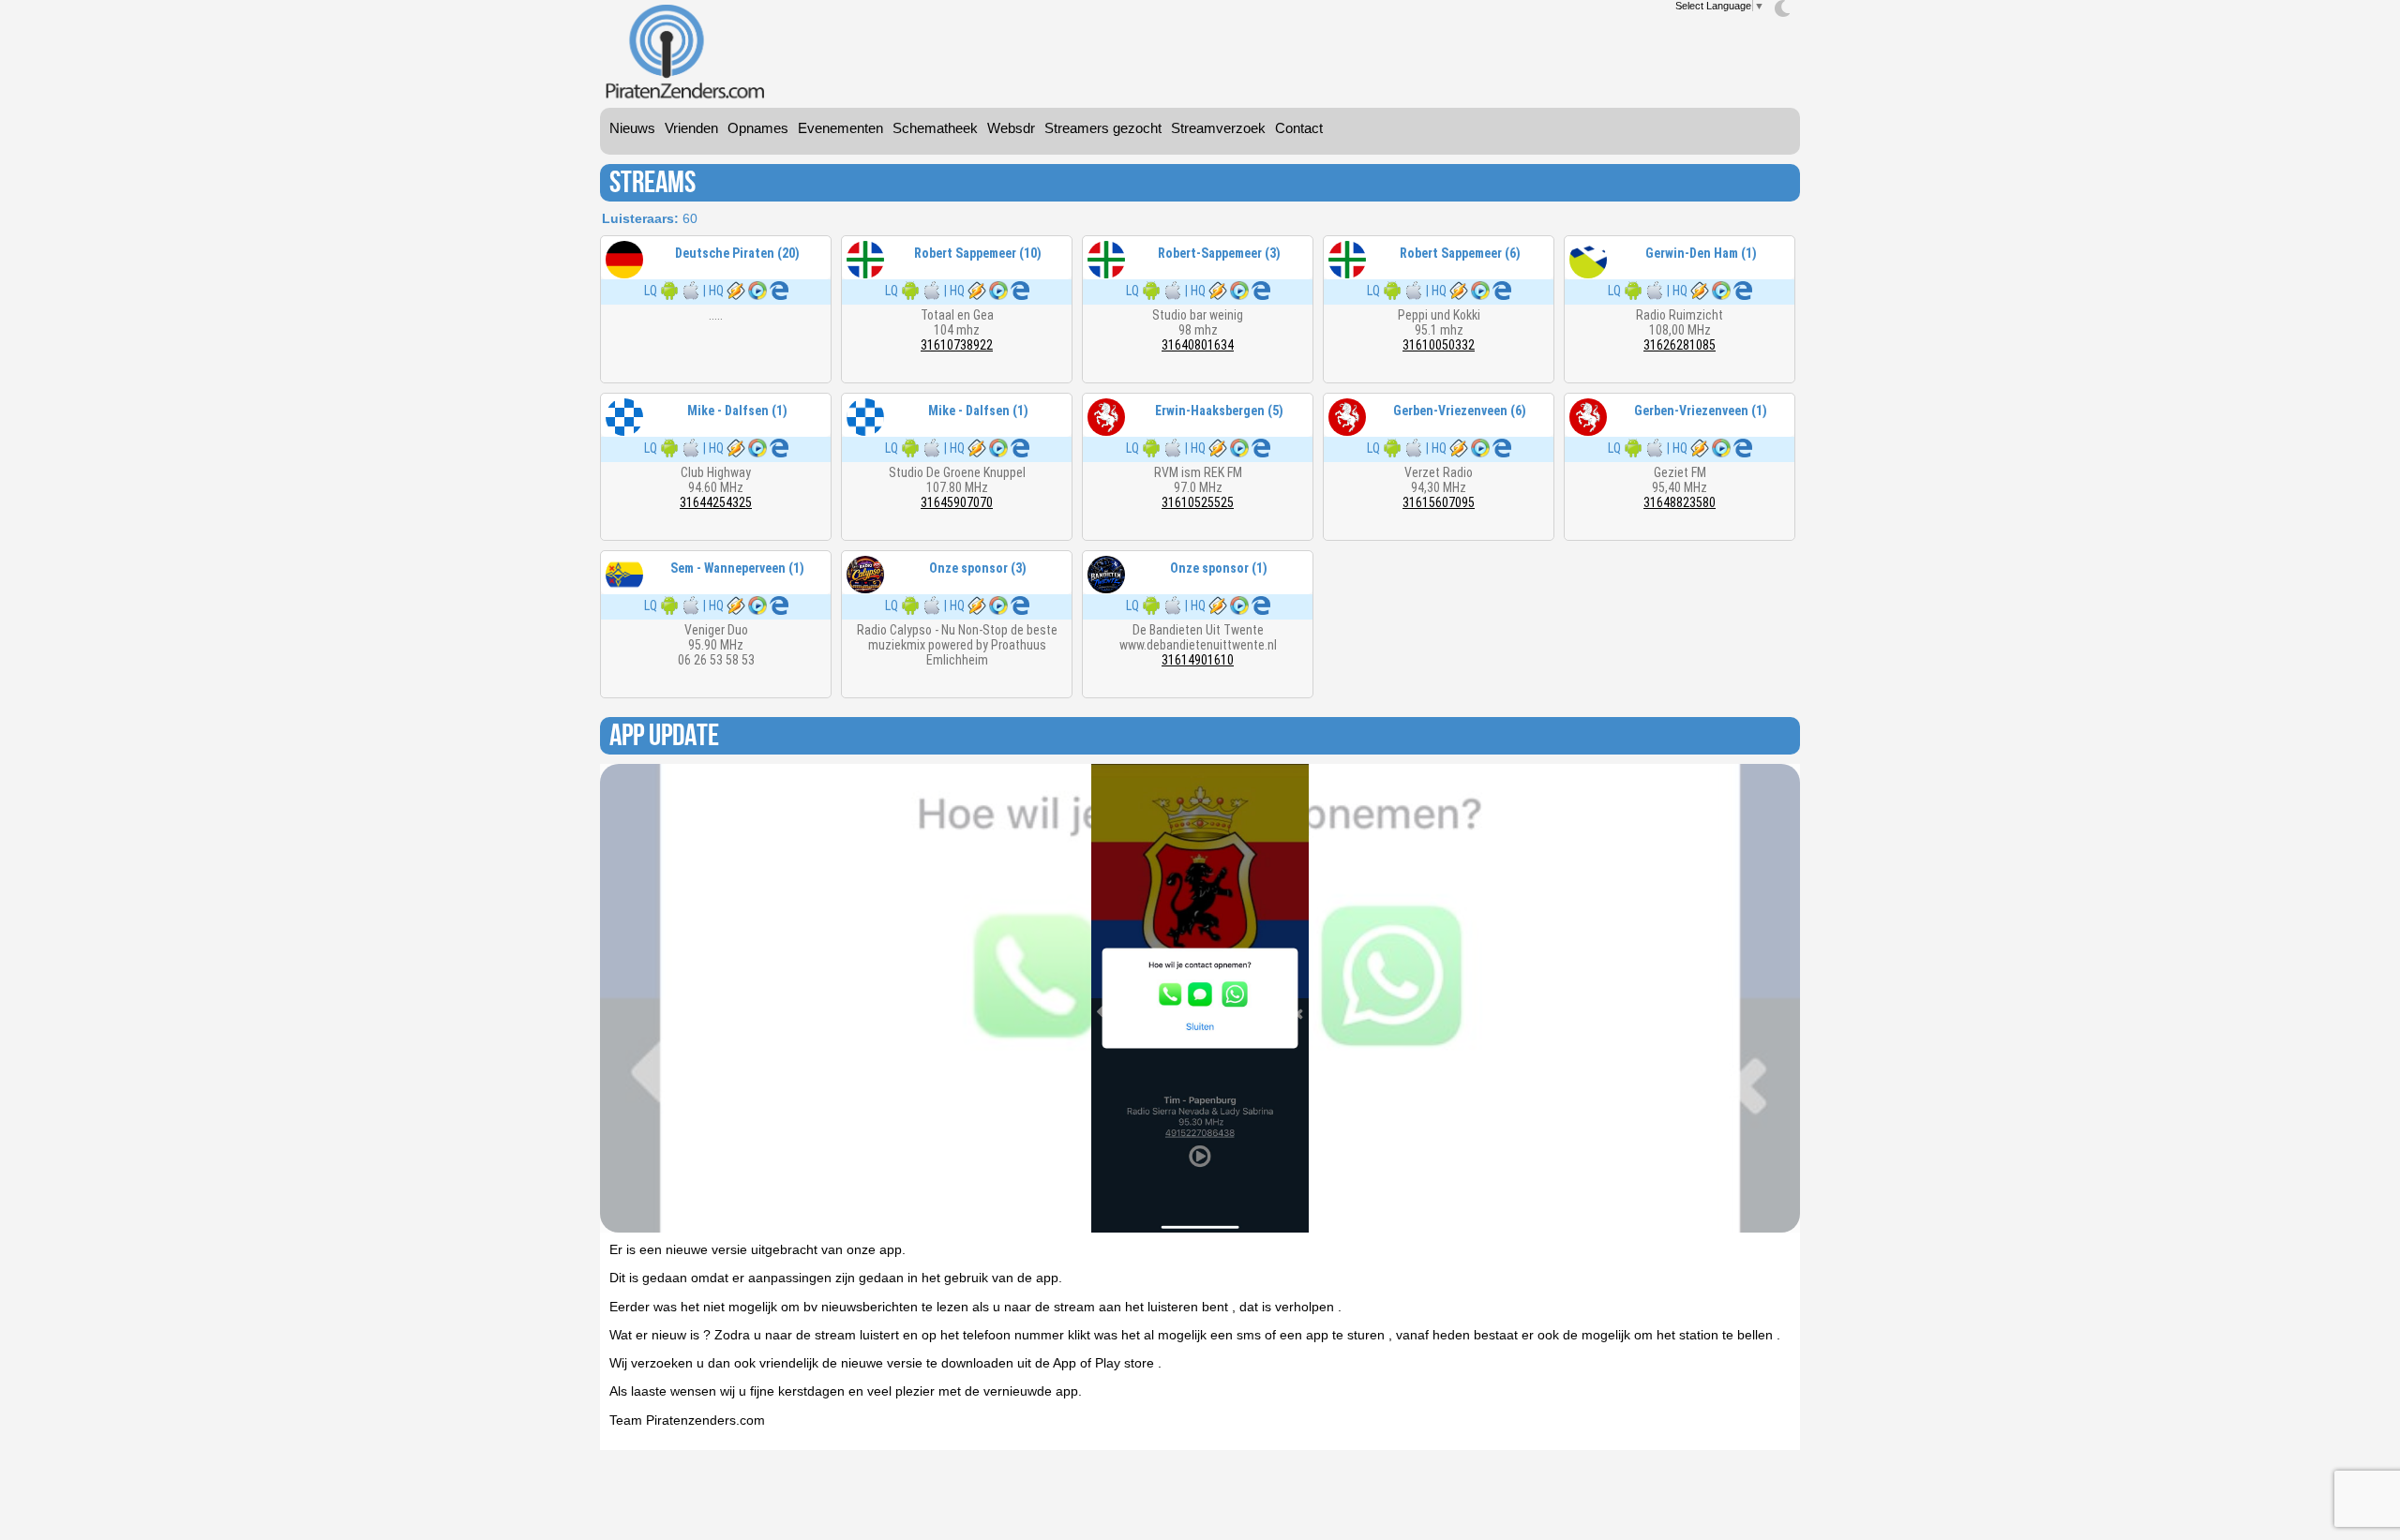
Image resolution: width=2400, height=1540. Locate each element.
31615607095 (1439, 502)
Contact (1299, 128)
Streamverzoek (1218, 128)
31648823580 (1680, 502)
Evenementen (840, 128)
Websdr (1011, 128)
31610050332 (1439, 345)
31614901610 (1198, 660)
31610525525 (1198, 502)
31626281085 (1680, 345)
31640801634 (1198, 345)
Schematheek (935, 128)
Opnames (758, 128)
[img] (1782, 8)
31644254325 (716, 502)
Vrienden (691, 128)
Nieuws (632, 128)
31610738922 (957, 345)
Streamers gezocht (1103, 128)
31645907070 (957, 502)
